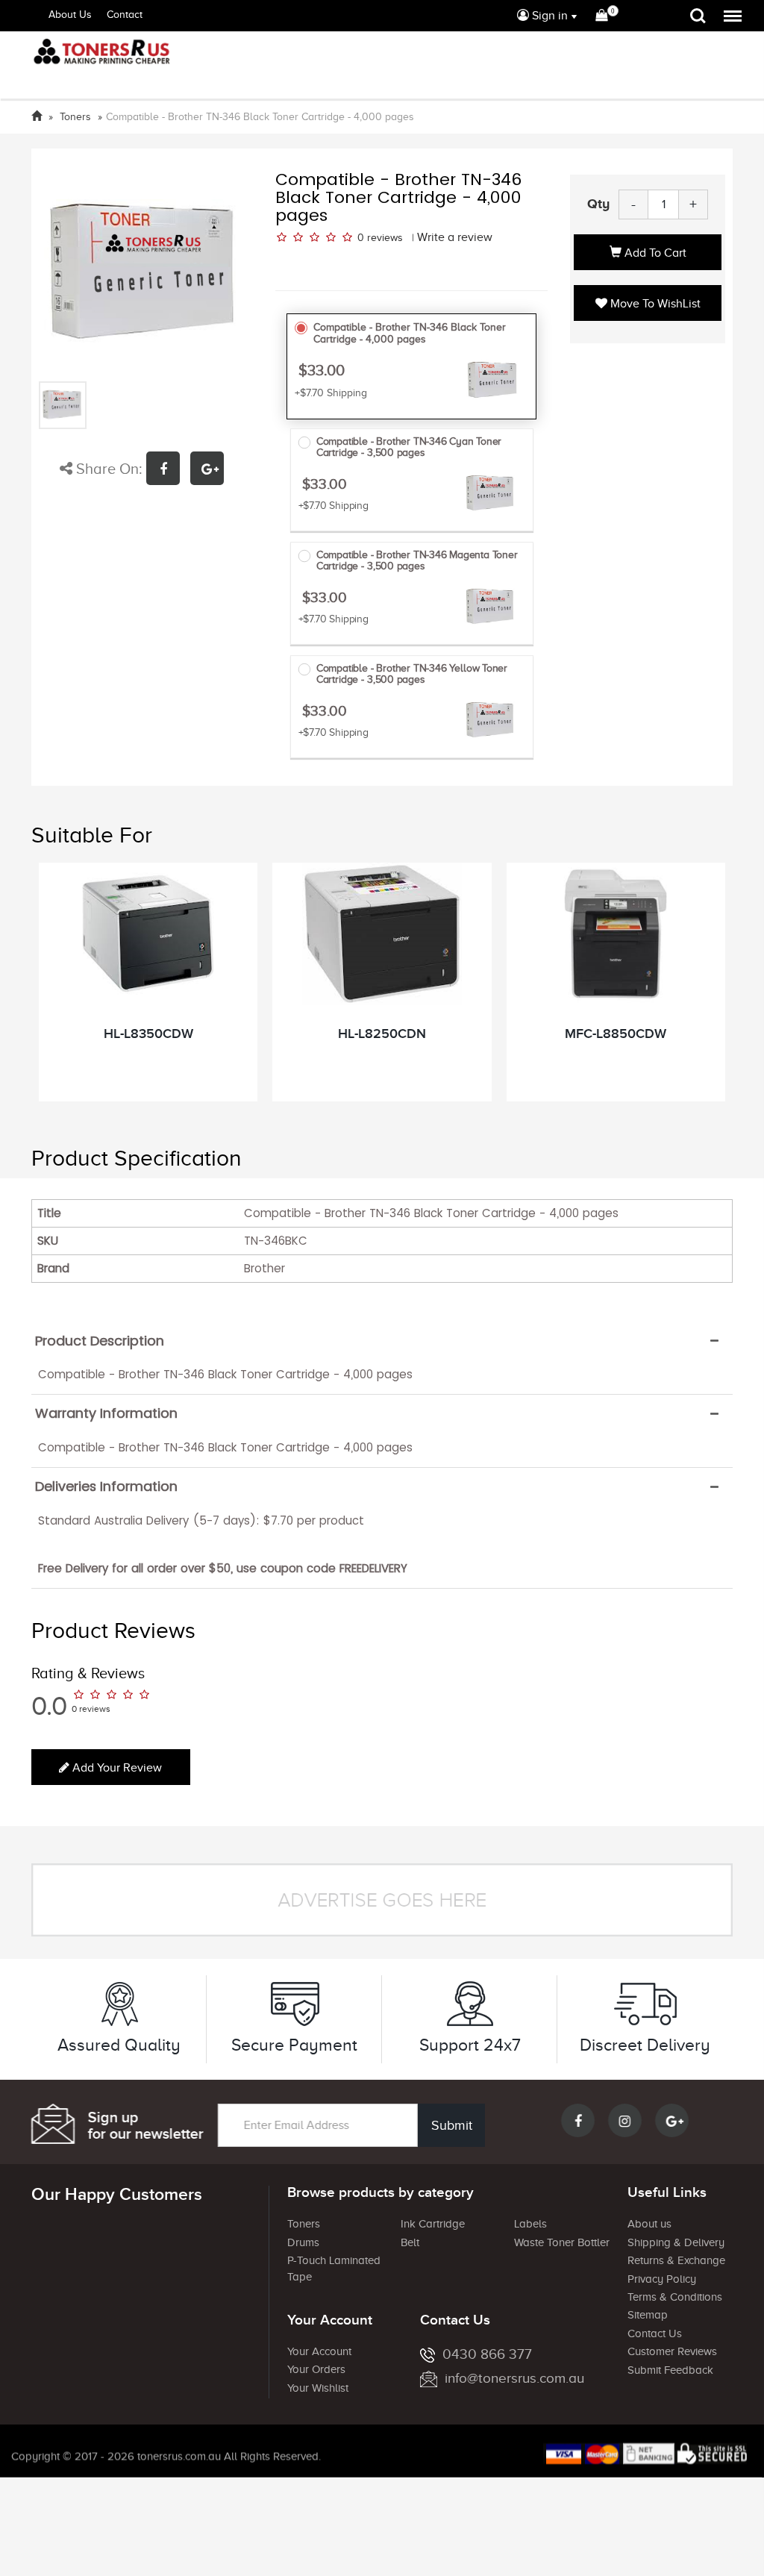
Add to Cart (654, 253)
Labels (530, 2224)
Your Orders (316, 2369)
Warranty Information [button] (106, 1413)
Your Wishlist (318, 2388)
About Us (70, 15)
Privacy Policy (662, 2279)
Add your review (116, 1768)
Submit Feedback (670, 2370)
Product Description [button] (100, 1341)
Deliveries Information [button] (106, 1486)
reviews (385, 238)
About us (649, 2224)
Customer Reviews (672, 2351)
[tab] (382, 1341)
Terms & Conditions (675, 2297)
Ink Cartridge (433, 2224)
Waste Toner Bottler (562, 2242)
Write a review (455, 237)
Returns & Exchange (676, 2260)
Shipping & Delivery (676, 2242)
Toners (304, 2224)
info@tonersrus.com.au (514, 2378)
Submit (452, 2125)
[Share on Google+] (211, 471)
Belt (410, 2242)
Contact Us (655, 2333)
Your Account (319, 2351)
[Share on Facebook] (168, 471)
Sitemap (648, 2315)
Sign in (548, 16)
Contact (125, 15)
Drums (303, 2242)
